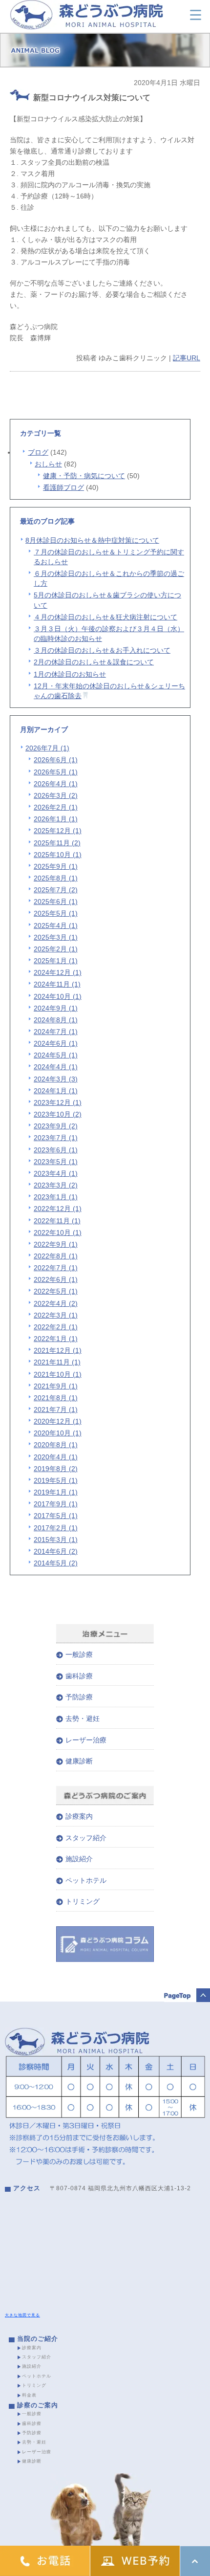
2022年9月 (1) (56, 1244)
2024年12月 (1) (58, 972)
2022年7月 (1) (56, 1268)
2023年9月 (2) (56, 1126)
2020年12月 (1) (58, 1421)
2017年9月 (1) (56, 1504)
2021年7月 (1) (56, 1409)
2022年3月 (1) (56, 1315)
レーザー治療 (86, 1740)
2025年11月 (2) (57, 843)
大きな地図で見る (22, 2315)
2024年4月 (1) (56, 1067)
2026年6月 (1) (56, 760)
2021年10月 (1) (58, 1374)
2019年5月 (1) (56, 1480)
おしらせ (48, 464)
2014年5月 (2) (56, 1563)
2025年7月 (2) (56, 890)
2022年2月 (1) (56, 1327)
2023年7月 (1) (56, 1138)
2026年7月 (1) (47, 748)
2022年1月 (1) (56, 1339)
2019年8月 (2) (56, 1469)
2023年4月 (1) (56, 1173)
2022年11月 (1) (57, 1221)
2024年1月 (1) (56, 1091)
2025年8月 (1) (56, 878)
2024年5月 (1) (56, 1055)
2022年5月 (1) (56, 1291)
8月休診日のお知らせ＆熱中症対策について (92, 540)
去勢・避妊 (83, 1718)
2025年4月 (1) (56, 925)
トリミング (83, 1901)
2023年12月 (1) (58, 1102)
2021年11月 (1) (57, 1362)
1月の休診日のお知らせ (70, 674)
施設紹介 (79, 1859)
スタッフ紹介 (86, 1838)
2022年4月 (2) (56, 1303)
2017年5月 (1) (56, 1516)
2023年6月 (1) (56, 1150)
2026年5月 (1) (56, 772)
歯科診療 (79, 1676)
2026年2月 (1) (56, 807)
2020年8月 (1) (56, 1445)
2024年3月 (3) (56, 1079)
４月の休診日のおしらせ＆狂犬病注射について (105, 617)
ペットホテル (86, 1880)
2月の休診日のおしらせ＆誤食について (94, 662)
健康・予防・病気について (84, 476)
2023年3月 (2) (56, 1185)
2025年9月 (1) (56, 866)
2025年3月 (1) (56, 937)
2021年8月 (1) (56, 1398)
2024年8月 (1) (56, 1020)
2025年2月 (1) (56, 949)
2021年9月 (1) (56, 1386)
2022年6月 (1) (56, 1279)
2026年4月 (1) (56, 784)
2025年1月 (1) (56, 961)
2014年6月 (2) (56, 1551)
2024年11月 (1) (57, 984)
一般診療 (79, 1654)
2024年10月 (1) (58, 996)
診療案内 (79, 1816)
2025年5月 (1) (56, 913)
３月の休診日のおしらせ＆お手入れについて (102, 650)
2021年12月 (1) (58, 1350)
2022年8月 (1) (56, 1256)
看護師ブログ (63, 487)
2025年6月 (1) (56, 902)
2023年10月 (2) (58, 1114)
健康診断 (79, 1761)
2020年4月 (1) (56, 1457)
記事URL (187, 358)
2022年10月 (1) (58, 1233)
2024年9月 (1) (56, 1008)
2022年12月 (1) (58, 1209)
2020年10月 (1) (58, 1433)
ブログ (38, 452)
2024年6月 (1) (56, 1043)
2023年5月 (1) (56, 1162)
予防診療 (79, 1697)
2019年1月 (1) (56, 1492)
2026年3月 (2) (56, 795)
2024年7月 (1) (56, 1032)
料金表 (29, 2395)
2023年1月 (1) (56, 1197)
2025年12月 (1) (58, 831)
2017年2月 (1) (56, 1528)
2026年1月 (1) (56, 819)
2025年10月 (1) (58, 855)
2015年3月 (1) (56, 1540)
